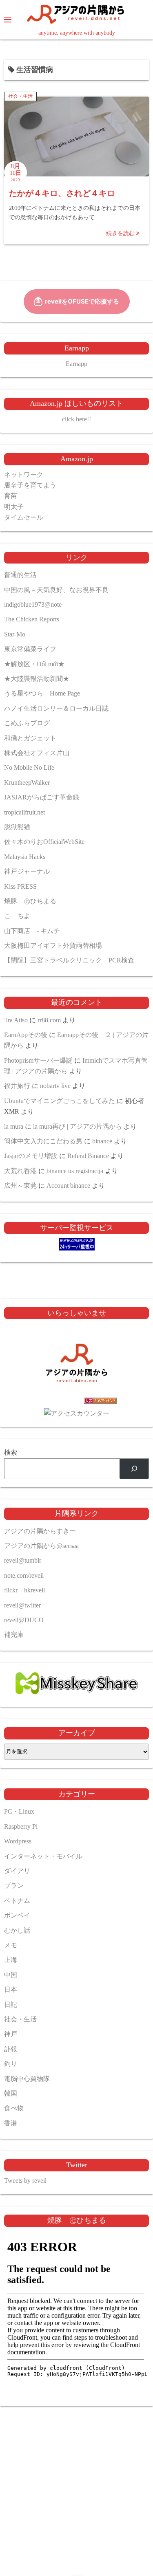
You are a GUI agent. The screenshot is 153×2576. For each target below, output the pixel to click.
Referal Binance (88, 1156)
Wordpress (18, 1841)
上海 (11, 1960)
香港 (11, 2123)
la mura (14, 1126)
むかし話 (17, 1930)
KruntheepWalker (27, 783)
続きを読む (121, 233)
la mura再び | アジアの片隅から (78, 1126)
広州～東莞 (20, 1186)
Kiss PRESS (20, 886)
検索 (11, 1452)
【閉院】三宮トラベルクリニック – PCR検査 (69, 960)
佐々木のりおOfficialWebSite (44, 842)
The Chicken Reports (32, 619)
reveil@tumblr (23, 1560)
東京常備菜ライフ (30, 649)
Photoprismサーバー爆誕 (38, 1060)
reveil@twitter (22, 1605)
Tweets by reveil (25, 2181)
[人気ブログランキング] (77, 1402)
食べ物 (14, 2108)
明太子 (14, 507)
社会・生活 (20, 96)
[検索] (134, 1469)
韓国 (11, 2093)
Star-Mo (15, 634)
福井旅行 (17, 1086)
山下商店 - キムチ (32, 931)
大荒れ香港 (20, 1171)
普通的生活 (20, 575)
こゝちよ (17, 916)
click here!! (76, 419)
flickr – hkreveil (24, 1590)
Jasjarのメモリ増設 (31, 1156)
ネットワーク (24, 474)
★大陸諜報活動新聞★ (37, 679)
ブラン (14, 1886)
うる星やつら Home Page (42, 693)
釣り (11, 2064)
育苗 (11, 496)
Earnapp (76, 364)
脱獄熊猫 (17, 827)
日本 (11, 1989)
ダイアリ (17, 1871)
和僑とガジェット (30, 738)
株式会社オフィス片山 (37, 753)
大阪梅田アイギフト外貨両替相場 (53, 946)
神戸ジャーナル (27, 871)
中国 (11, 1975)
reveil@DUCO (24, 1620)
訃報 (11, 2049)
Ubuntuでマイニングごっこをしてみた (60, 1101)
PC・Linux (19, 1811)
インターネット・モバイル (43, 1856)
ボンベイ (17, 1915)
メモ (11, 1945)
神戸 (11, 2034)
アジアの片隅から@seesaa (41, 1546)
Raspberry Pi (21, 1826)
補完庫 (14, 1635)
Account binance (68, 1186)
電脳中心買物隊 (27, 2079)
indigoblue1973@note (33, 604)
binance (102, 1141)
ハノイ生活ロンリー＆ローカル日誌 (56, 708)
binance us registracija (75, 1171)
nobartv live (55, 1086)
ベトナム (17, 1901)
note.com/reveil (24, 1575)
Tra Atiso (16, 1020)
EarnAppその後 (26, 1035)
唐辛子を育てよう (30, 485)
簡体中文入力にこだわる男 (43, 1141)
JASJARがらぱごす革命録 (42, 797)
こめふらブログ (27, 723)
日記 (11, 2005)
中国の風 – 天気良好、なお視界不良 (56, 590)
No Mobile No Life (29, 767)
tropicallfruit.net (24, 812)
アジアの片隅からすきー (40, 1531)
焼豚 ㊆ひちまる (30, 901)
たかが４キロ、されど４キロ (62, 193)
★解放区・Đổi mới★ (34, 664)
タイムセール (24, 517)
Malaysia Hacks (25, 857)
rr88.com (49, 1020)
